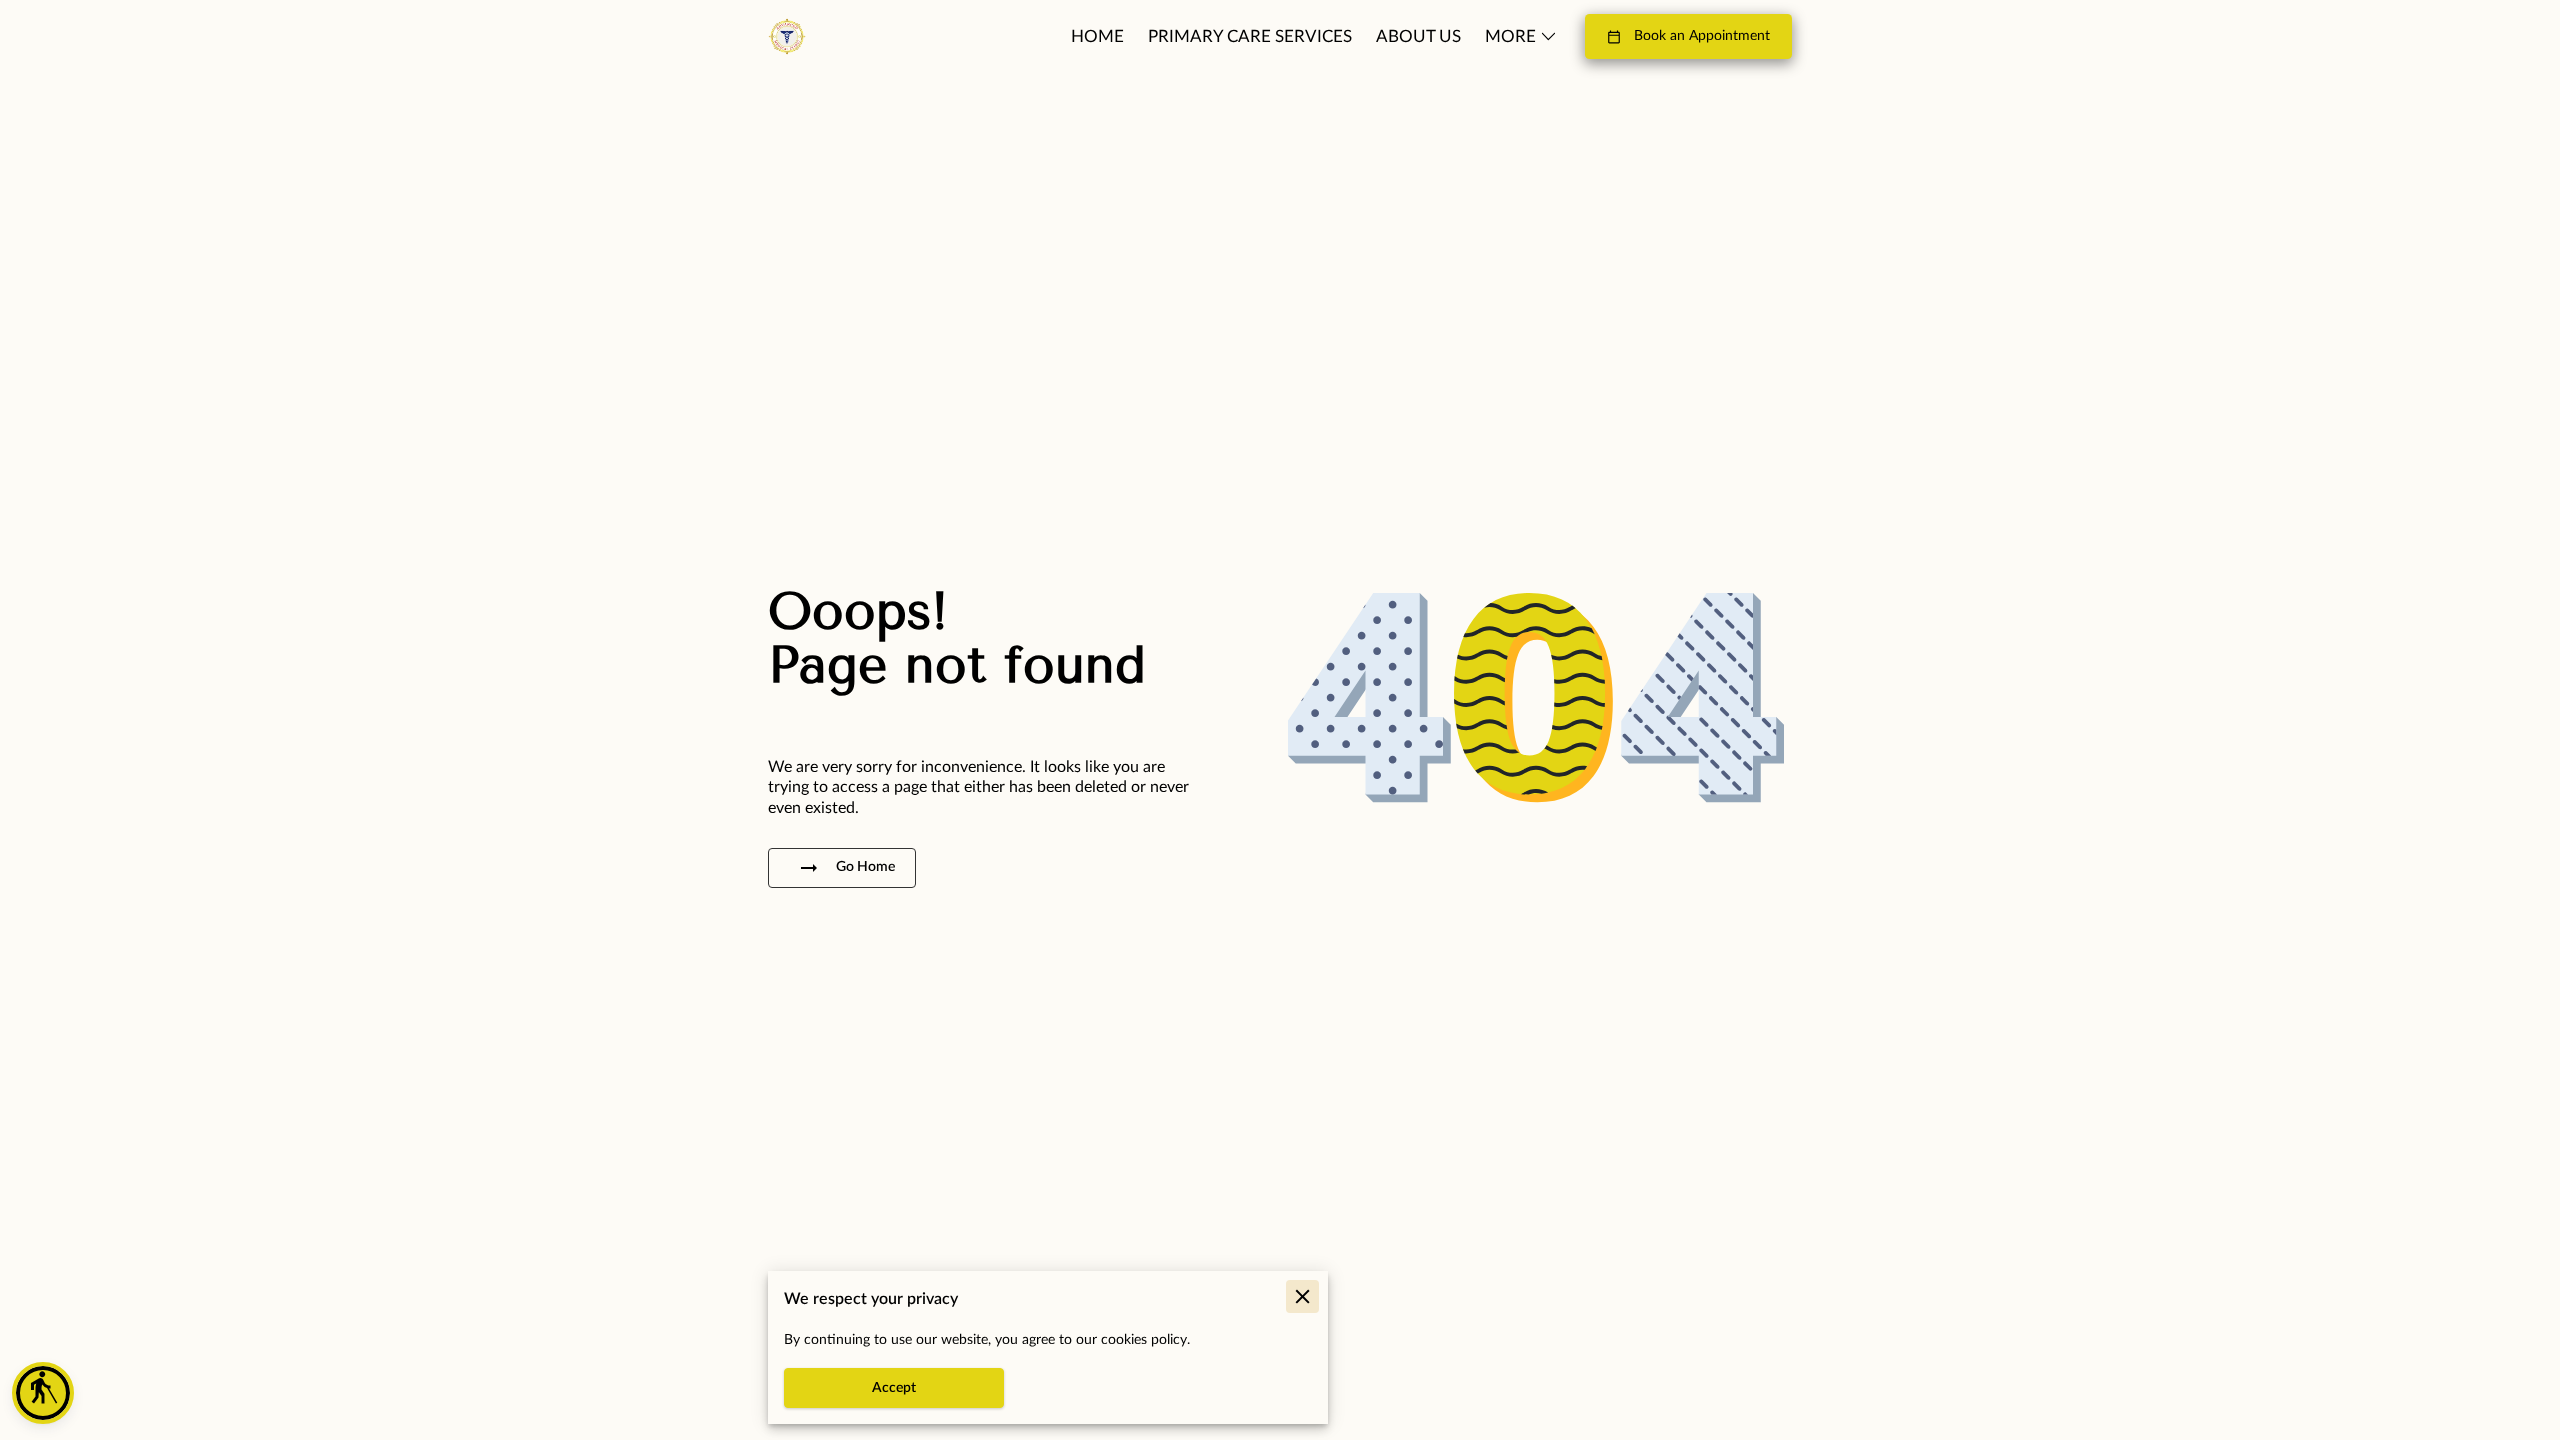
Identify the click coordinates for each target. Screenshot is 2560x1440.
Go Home (865, 867)
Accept (894, 1388)
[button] (43, 1393)
